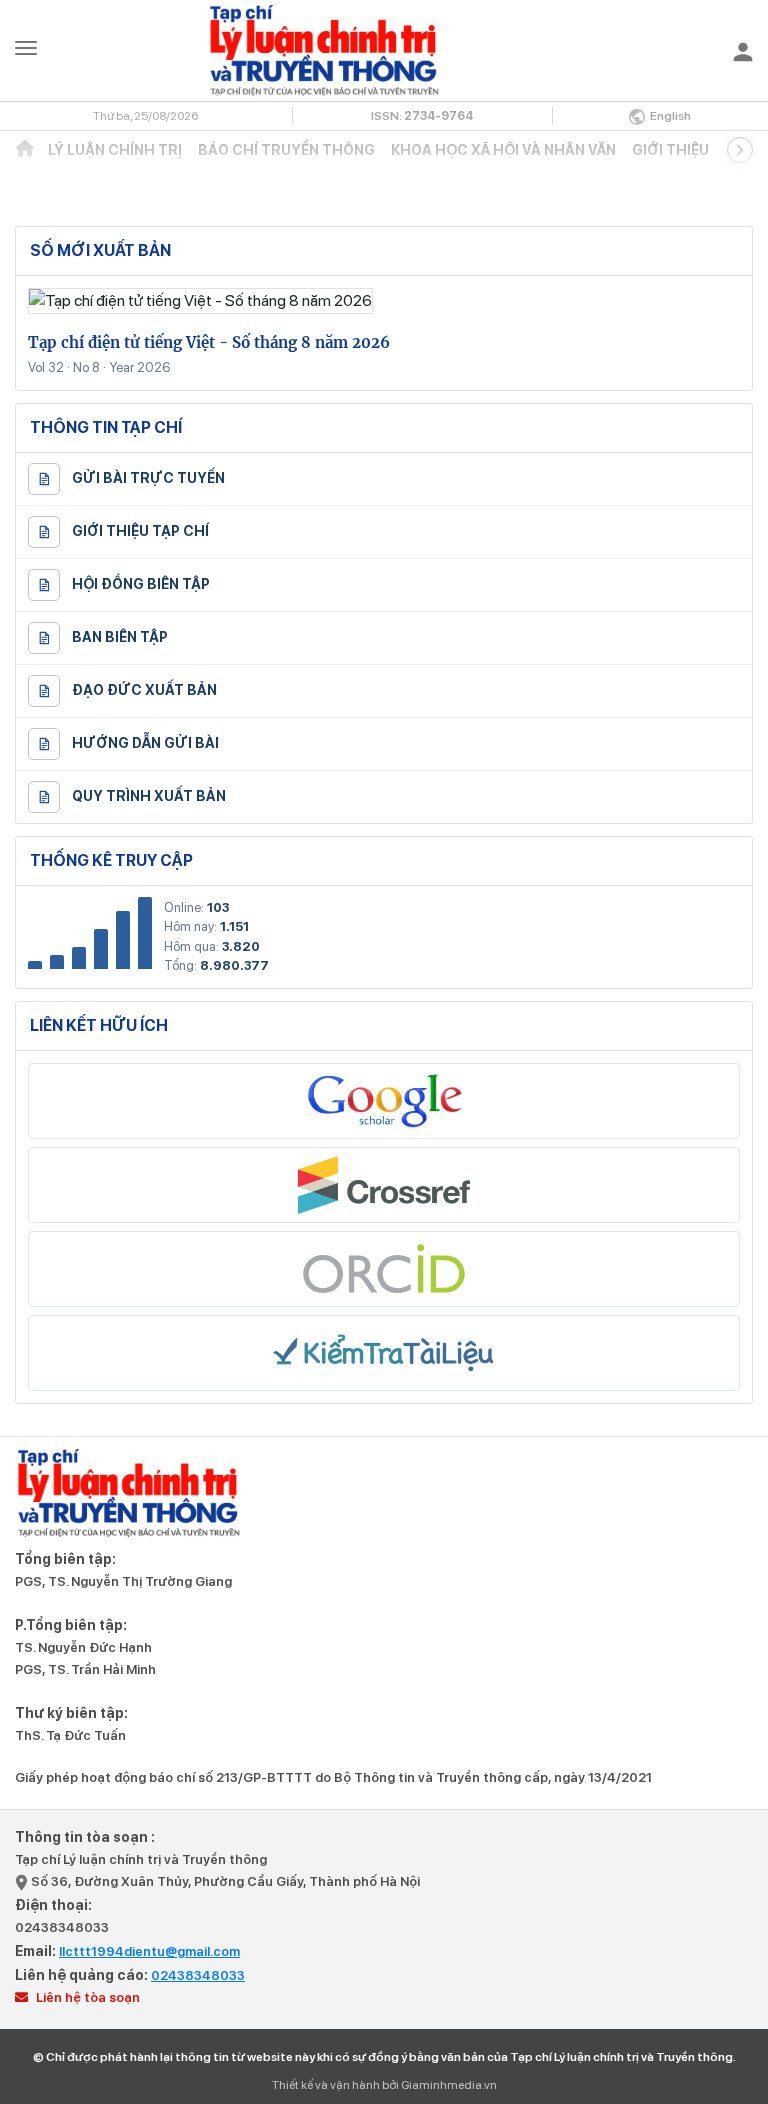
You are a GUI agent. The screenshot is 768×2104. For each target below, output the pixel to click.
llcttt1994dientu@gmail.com (149, 1951)
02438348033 (62, 1927)
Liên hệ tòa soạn (86, 1997)
